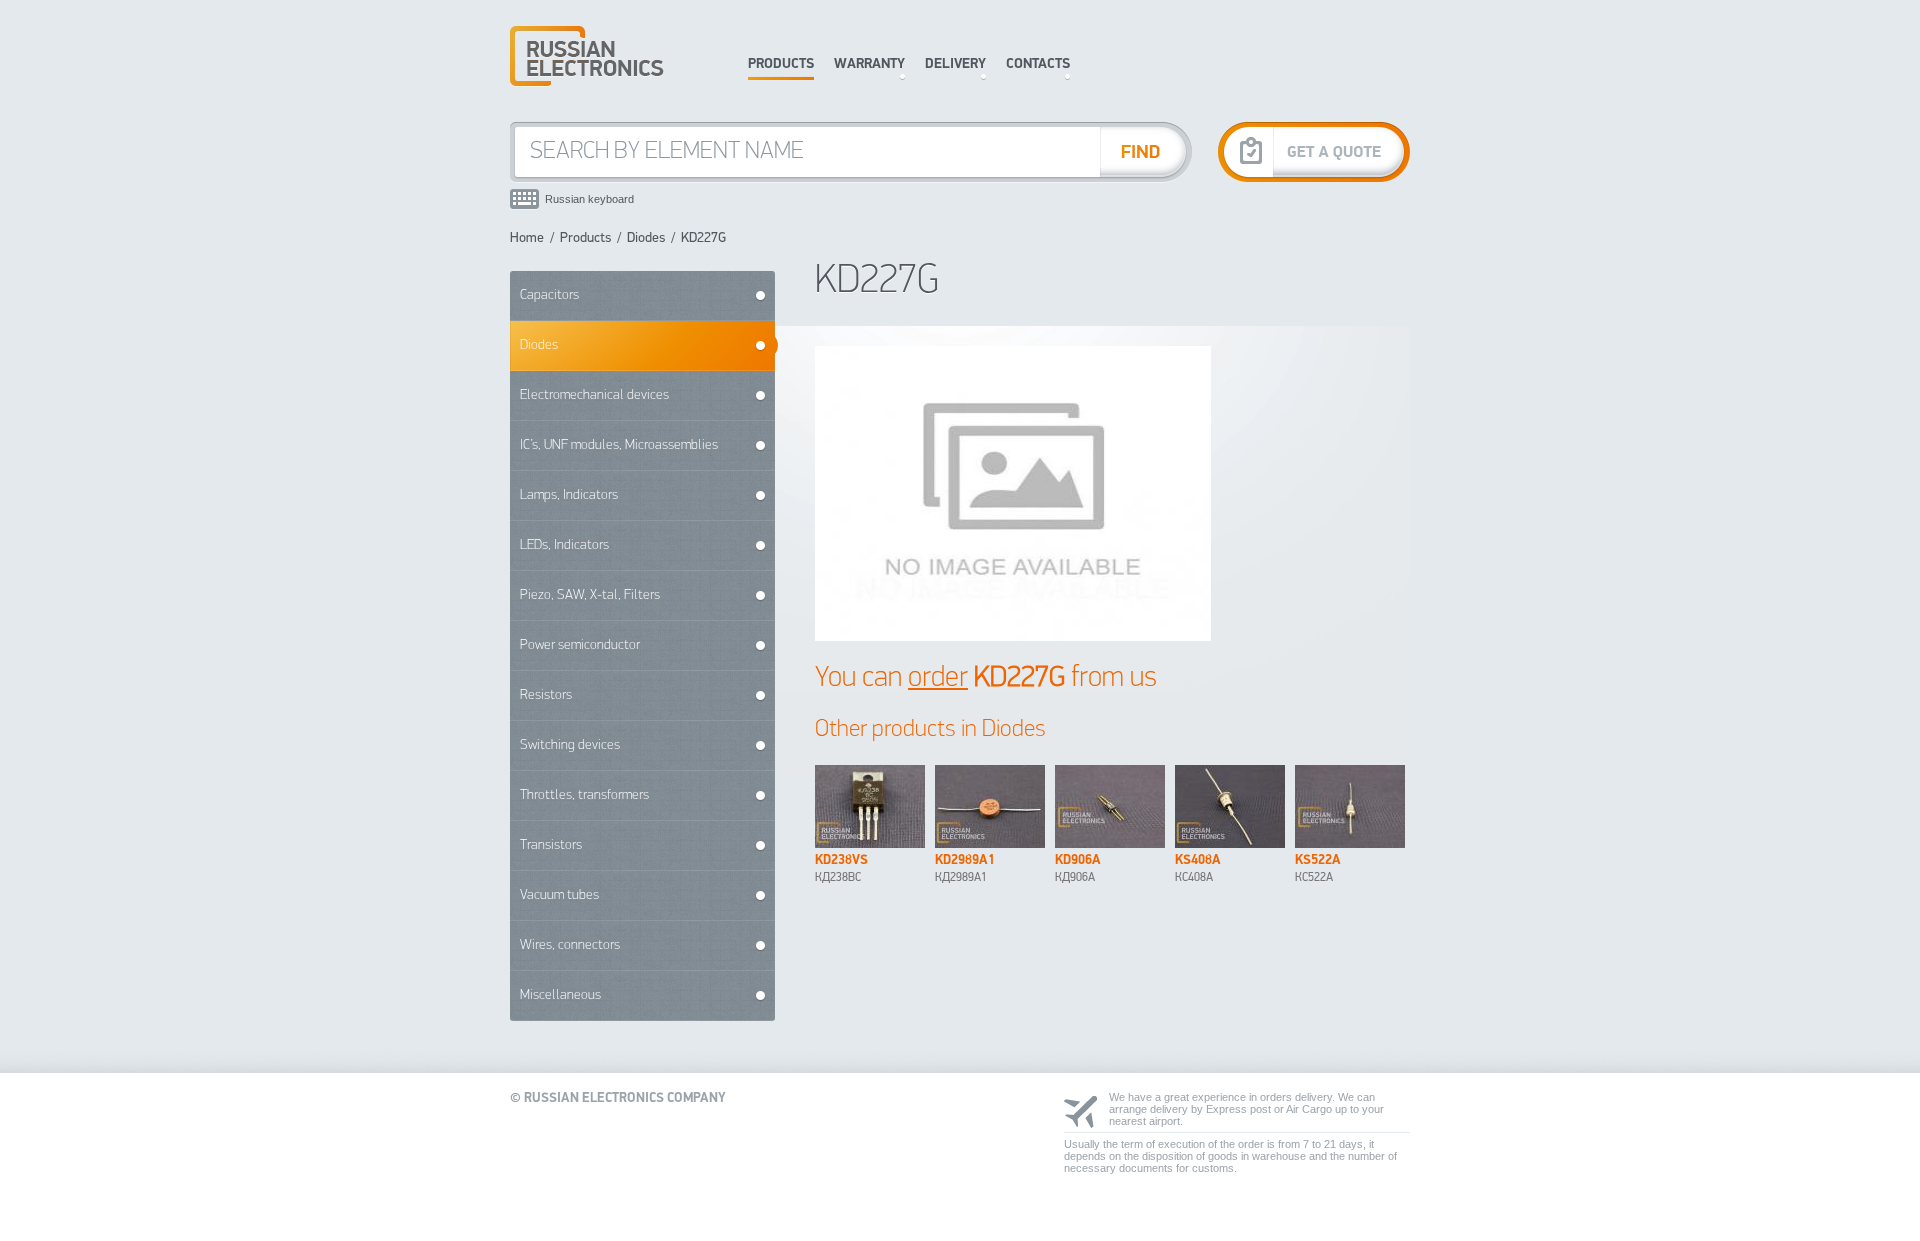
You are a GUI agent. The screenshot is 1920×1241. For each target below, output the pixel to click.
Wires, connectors (570, 945)
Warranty (869, 64)
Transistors (551, 845)
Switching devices (570, 745)
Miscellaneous (560, 995)
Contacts (1038, 64)
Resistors (546, 695)
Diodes (646, 238)
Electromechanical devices (594, 395)
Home (527, 238)
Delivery (955, 64)
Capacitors (549, 295)
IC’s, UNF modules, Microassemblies (619, 445)
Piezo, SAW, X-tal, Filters (590, 595)
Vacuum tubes (559, 895)
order (938, 678)
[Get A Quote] (1314, 151)
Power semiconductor (580, 645)
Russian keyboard (589, 199)
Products (781, 64)
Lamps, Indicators (569, 495)
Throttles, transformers (584, 795)
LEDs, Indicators (564, 545)
